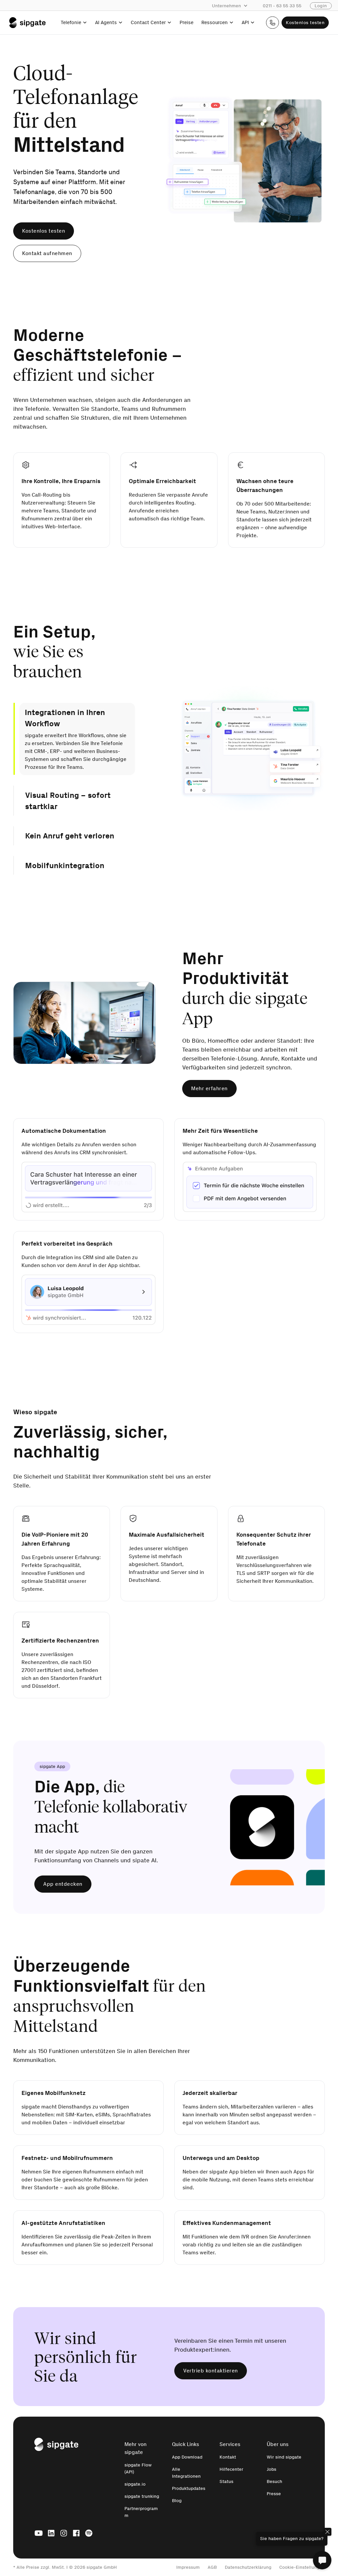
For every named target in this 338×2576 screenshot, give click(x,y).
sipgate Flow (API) (138, 2476)
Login (321, 6)
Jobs (271, 2477)
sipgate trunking (142, 2504)
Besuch (274, 2489)
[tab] (74, 718)
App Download (187, 2465)
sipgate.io (135, 2492)
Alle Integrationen (186, 2481)
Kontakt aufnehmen (47, 253)
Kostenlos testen (305, 23)
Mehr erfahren (209, 1096)
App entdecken (63, 1892)
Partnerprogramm (141, 2520)
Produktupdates (189, 2496)
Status (226, 2489)
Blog (177, 2509)
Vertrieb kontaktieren (211, 2379)
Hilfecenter (231, 2477)
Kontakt (228, 2465)
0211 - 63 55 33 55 (282, 6)
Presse (274, 2502)
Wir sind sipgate (284, 2465)
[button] (233, 6)
